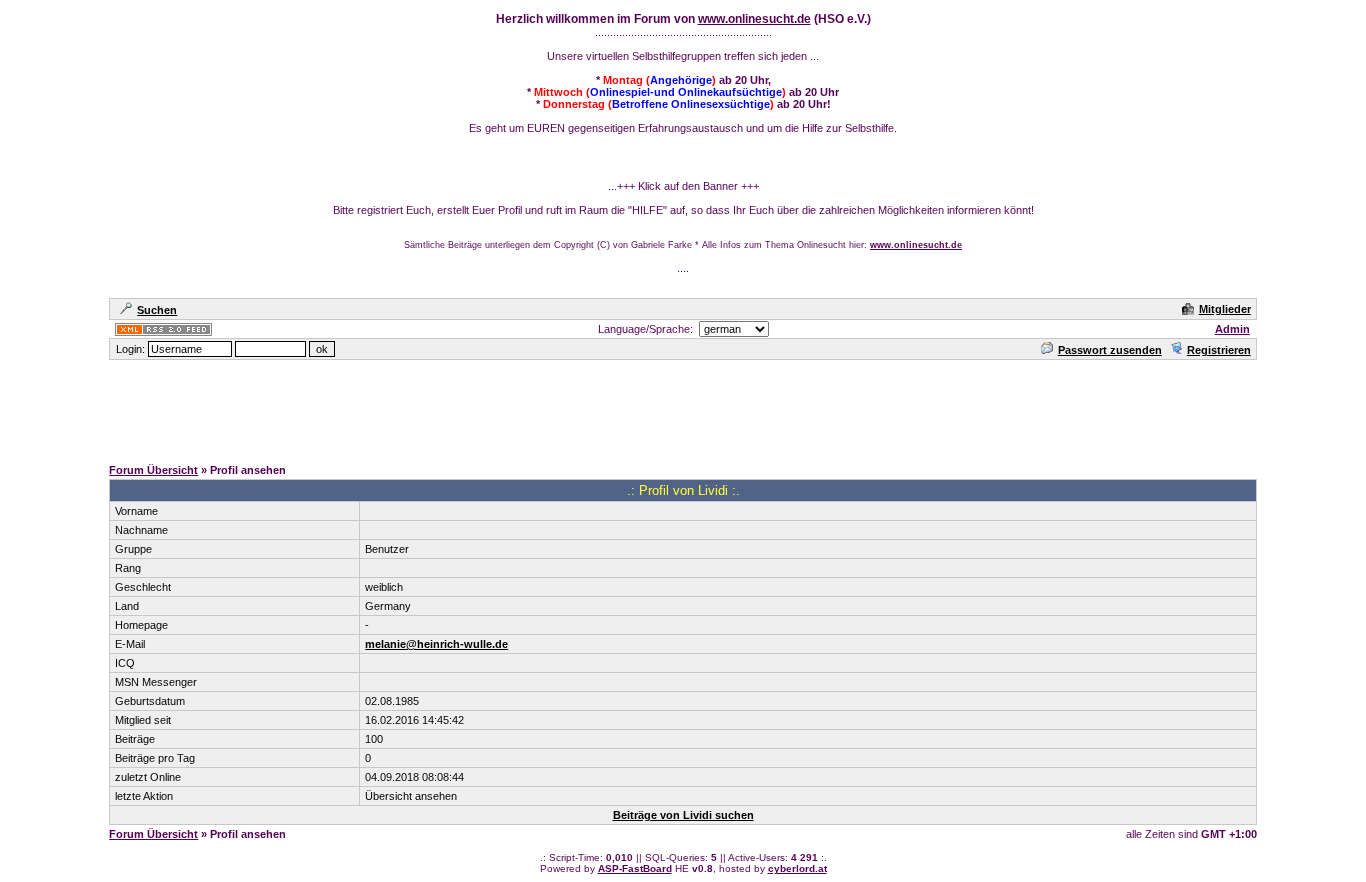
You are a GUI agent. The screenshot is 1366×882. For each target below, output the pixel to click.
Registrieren (1219, 350)
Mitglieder (1225, 309)
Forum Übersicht (153, 470)
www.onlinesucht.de (754, 19)
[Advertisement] (683, 407)
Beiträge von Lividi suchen (683, 815)
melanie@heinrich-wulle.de (436, 644)
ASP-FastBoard (635, 868)
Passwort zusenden (1110, 350)
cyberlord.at (797, 868)
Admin (1232, 329)
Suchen (157, 310)
